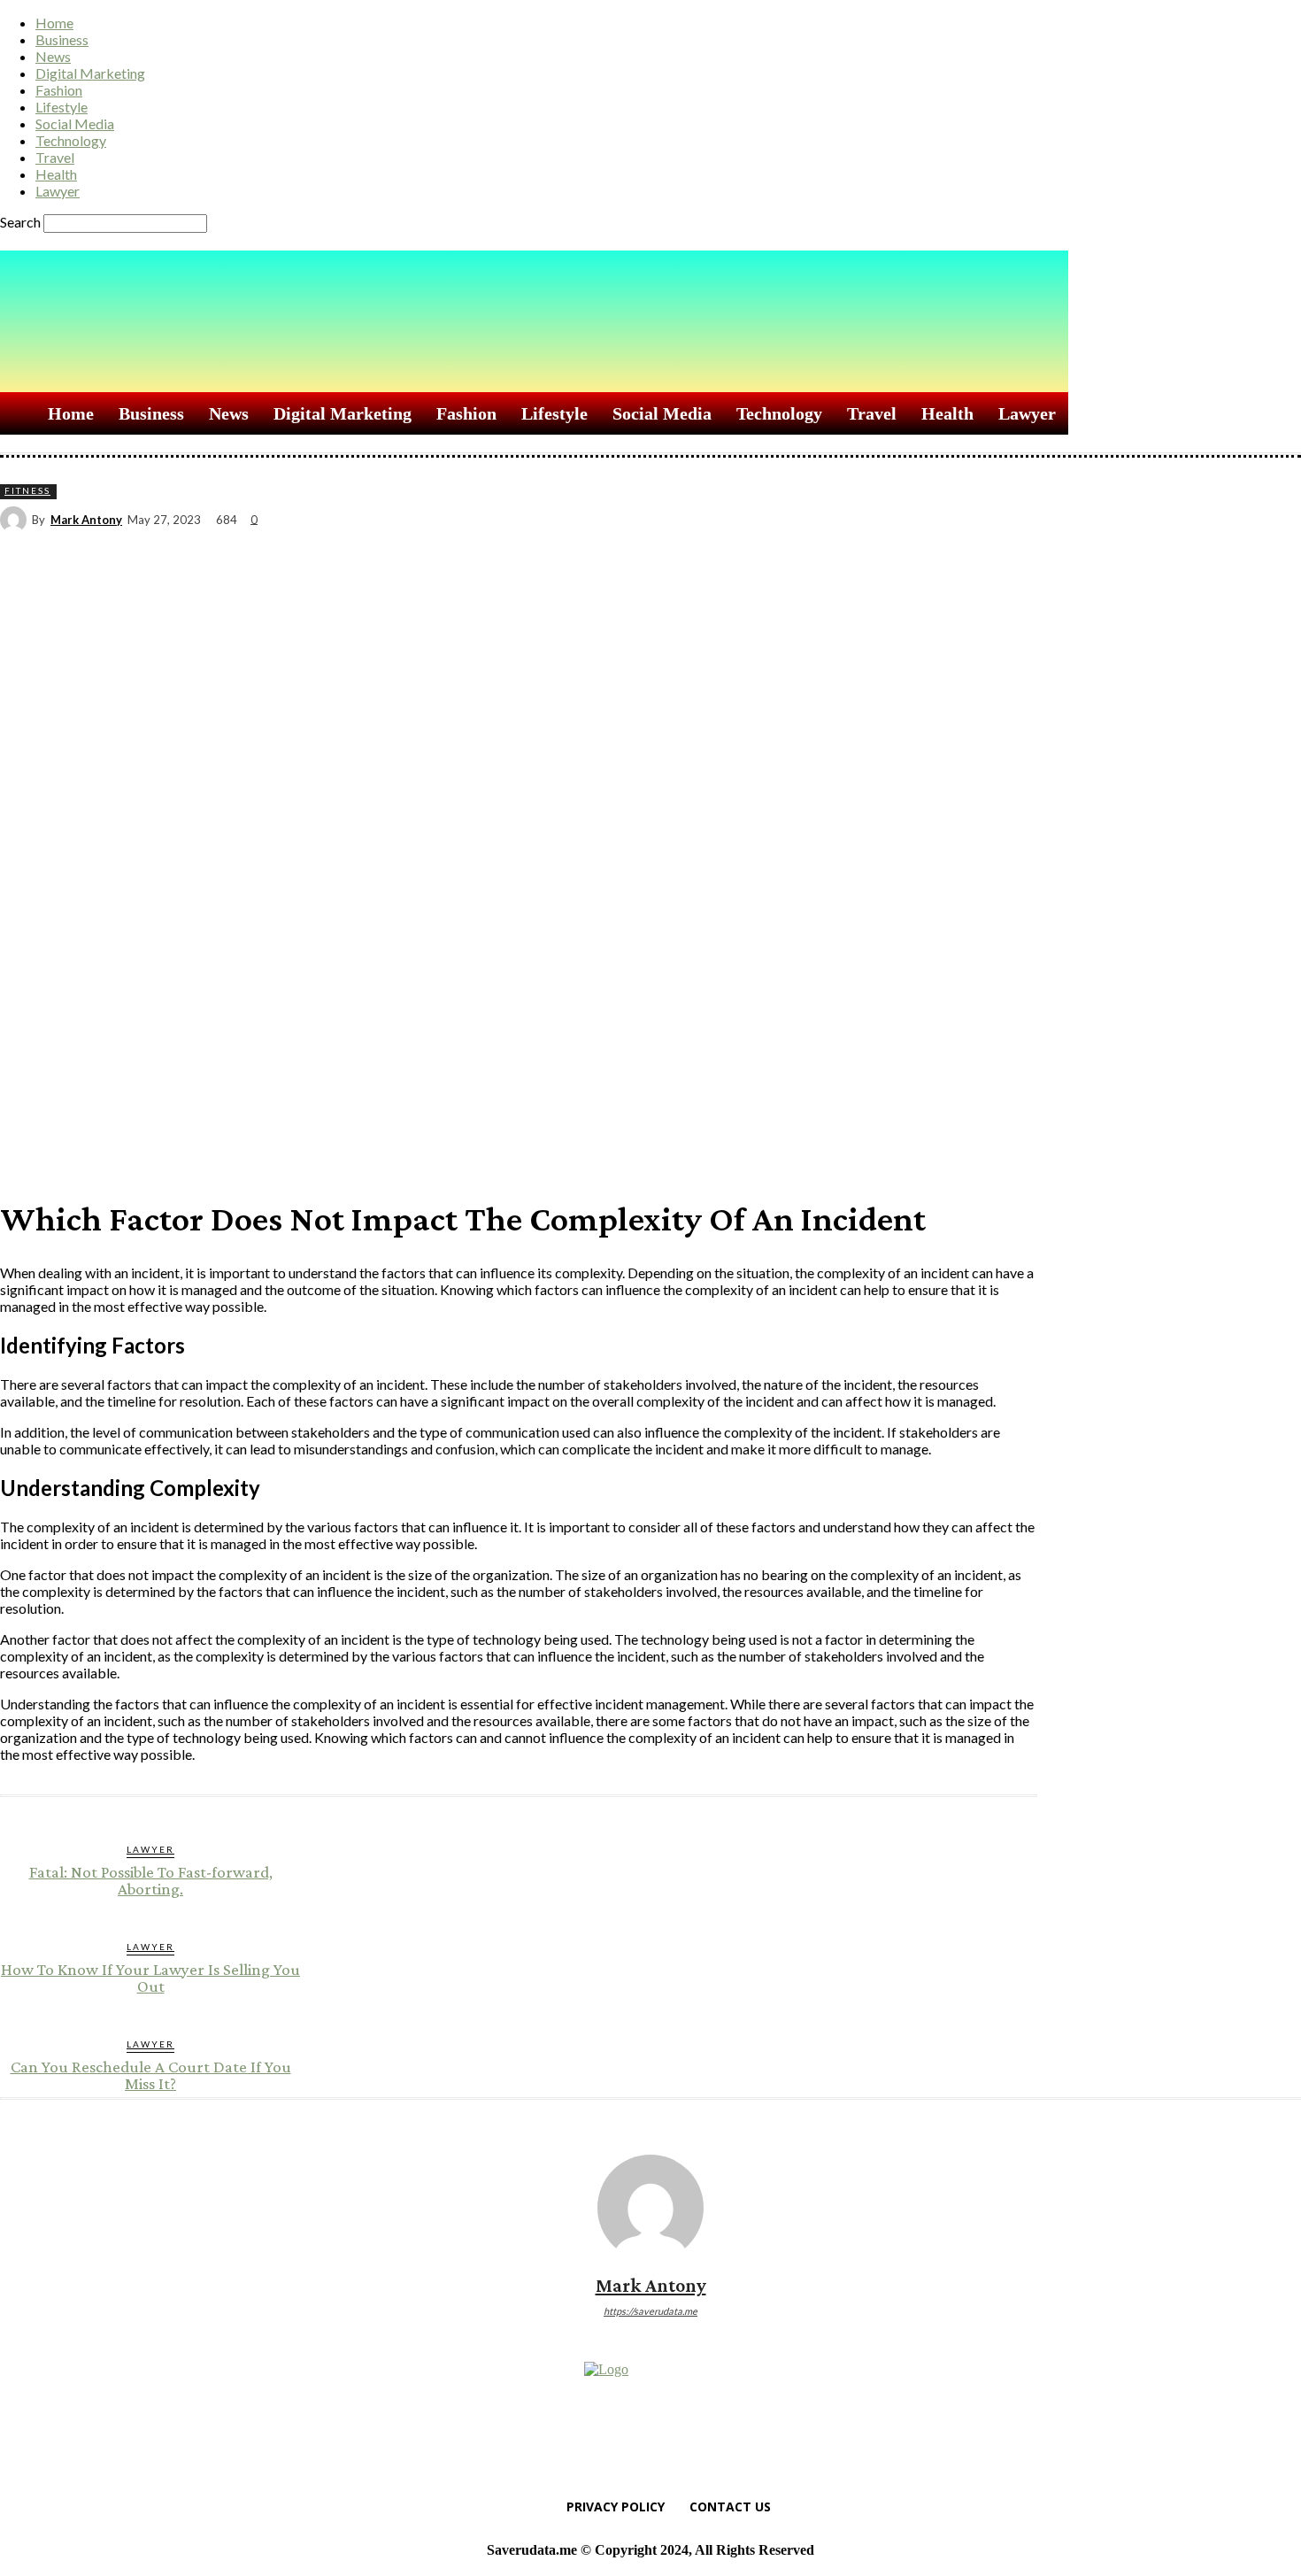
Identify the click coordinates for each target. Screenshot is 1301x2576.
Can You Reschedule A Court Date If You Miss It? (151, 2075)
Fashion (59, 90)
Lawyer (58, 191)
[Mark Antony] (16, 520)
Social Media (75, 123)
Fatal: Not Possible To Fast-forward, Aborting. (151, 1880)
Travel (55, 157)
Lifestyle (62, 107)
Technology (71, 140)
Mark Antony (86, 520)
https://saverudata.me (650, 2311)
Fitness (27, 490)
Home (54, 23)
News (53, 56)
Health (56, 174)
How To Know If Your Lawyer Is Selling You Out (150, 1978)
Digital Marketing (90, 73)
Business (62, 39)
